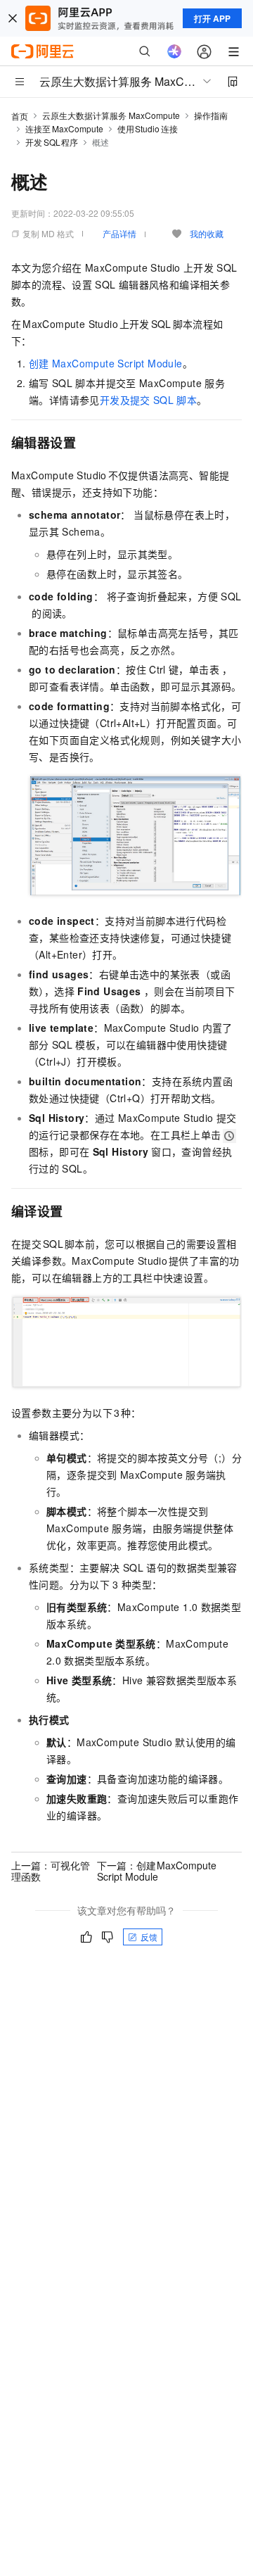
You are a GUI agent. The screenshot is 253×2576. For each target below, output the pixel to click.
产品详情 (119, 233)
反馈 (149, 1937)
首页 (20, 116)
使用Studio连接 (148, 128)
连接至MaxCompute (64, 128)
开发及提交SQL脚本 (148, 400)
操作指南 (211, 115)
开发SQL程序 (52, 142)
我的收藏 (207, 233)
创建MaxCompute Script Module (106, 363)
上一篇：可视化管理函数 (51, 1871)
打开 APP (212, 18)
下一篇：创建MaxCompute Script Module (157, 1871)
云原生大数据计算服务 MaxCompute (111, 115)
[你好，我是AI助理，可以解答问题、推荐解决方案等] (174, 51)
